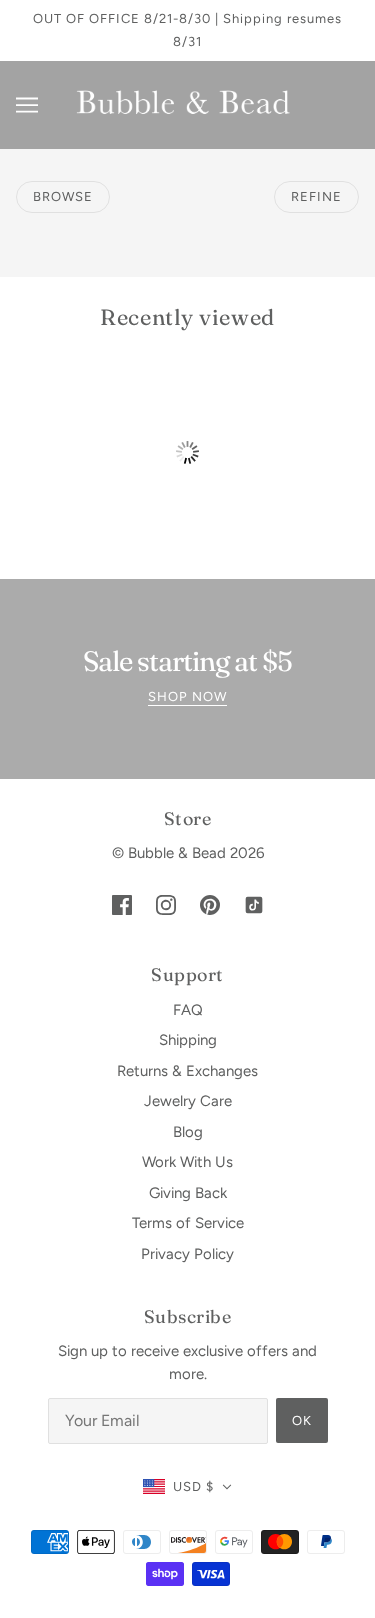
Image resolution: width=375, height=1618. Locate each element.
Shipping (188, 1040)
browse (63, 196)
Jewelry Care (188, 1101)
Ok (302, 1420)
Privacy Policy (187, 1254)
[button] (188, 1487)
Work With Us (187, 1162)
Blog (188, 1132)
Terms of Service (188, 1223)
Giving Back (188, 1193)
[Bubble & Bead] (187, 104)
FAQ (188, 1010)
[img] (122, 904)
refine (316, 196)
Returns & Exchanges (187, 1071)
